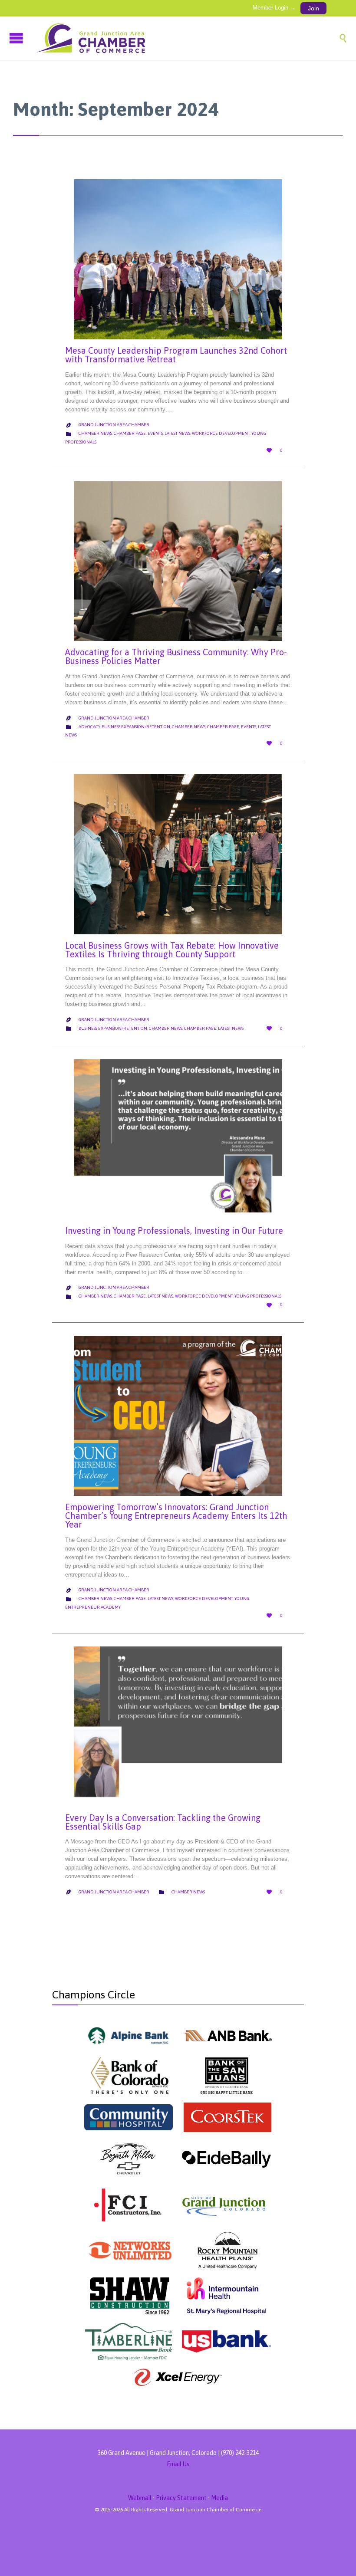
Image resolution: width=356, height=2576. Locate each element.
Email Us (178, 2464)
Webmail (140, 2498)
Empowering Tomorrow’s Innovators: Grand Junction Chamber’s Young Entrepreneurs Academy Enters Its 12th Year (176, 1516)
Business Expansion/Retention (136, 727)
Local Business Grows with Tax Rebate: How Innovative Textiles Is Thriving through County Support (172, 950)
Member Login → (274, 8)
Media (219, 2498)
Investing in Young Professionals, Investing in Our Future (174, 1230)
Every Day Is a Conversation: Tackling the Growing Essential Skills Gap (163, 1822)
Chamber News (95, 433)
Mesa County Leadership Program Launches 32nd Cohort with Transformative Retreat (176, 355)
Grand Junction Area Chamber (114, 425)
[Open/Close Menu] (17, 38)
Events (155, 433)
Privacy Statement (181, 2498)
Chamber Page (130, 433)
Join (313, 8)
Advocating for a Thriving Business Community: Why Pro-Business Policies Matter (176, 656)
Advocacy (89, 727)
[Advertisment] (129, 2035)
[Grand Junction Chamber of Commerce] (187, 38)
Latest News (177, 433)
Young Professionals (258, 1296)
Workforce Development (221, 433)
